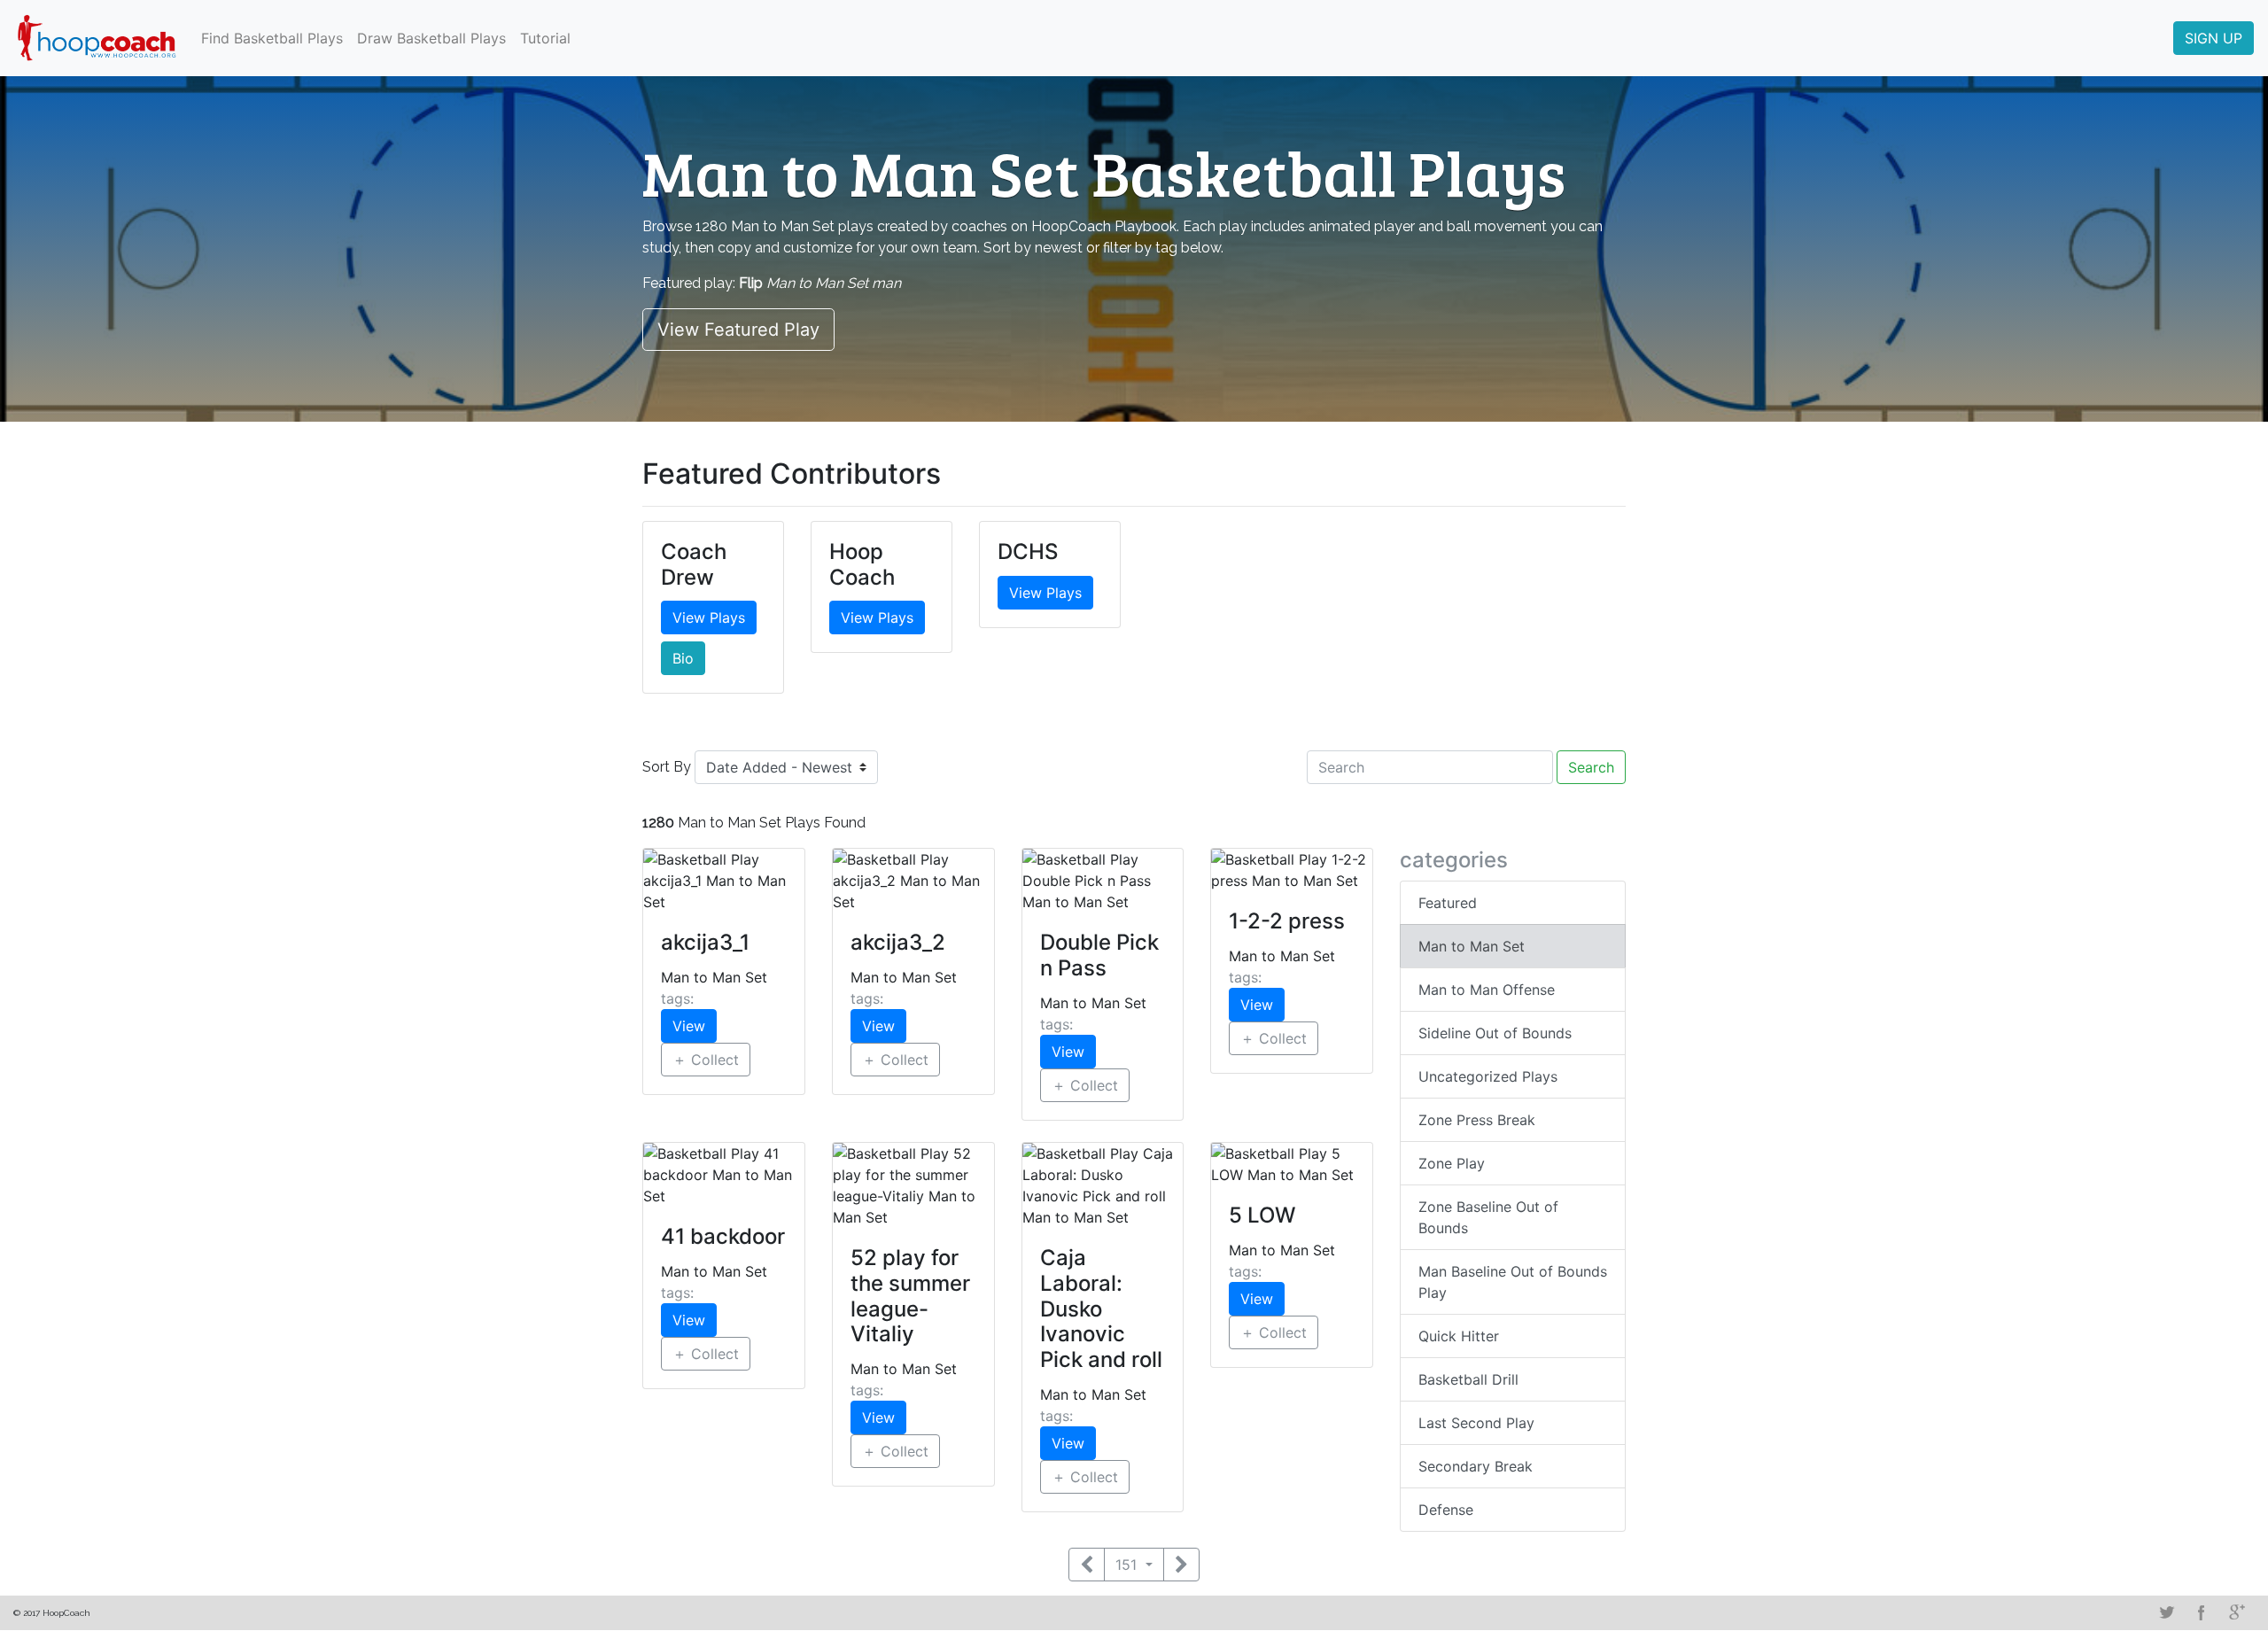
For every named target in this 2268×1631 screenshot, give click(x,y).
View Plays (709, 617)
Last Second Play (1476, 1423)
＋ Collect (706, 1060)
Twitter (2166, 1612)
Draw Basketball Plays (431, 38)
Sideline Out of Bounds (1495, 1033)
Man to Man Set (1472, 946)
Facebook (2202, 1612)
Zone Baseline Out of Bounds (1488, 1217)
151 (1128, 1565)
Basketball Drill (1468, 1379)
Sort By (667, 767)
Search (1591, 767)
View (689, 1026)
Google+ (2237, 1612)
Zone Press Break (1477, 1120)
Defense (1446, 1510)
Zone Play (1452, 1163)
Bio (683, 658)
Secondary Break (1476, 1466)
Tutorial (545, 38)
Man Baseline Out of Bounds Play (1513, 1282)
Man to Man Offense (1487, 990)
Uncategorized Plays (1488, 1076)
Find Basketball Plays (272, 38)
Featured (1448, 903)
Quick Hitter (1459, 1336)
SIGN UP (2214, 38)
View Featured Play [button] (738, 330)
